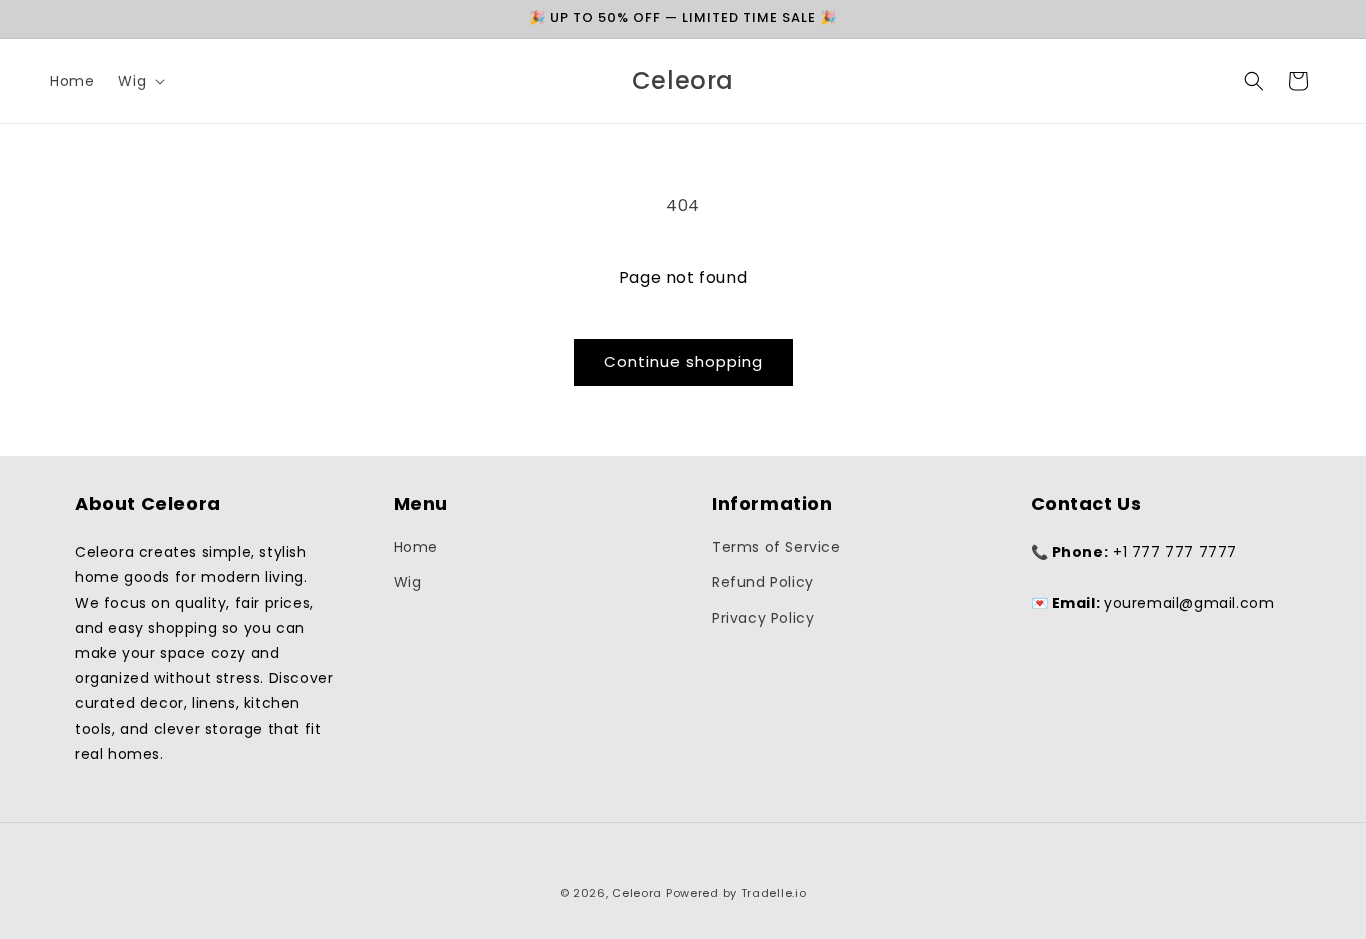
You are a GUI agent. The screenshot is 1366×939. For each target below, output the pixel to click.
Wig (408, 582)
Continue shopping (683, 361)
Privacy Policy (763, 618)
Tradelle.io (774, 893)
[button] (139, 81)
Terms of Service (776, 547)
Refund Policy (763, 582)
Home (416, 547)
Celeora (637, 893)
